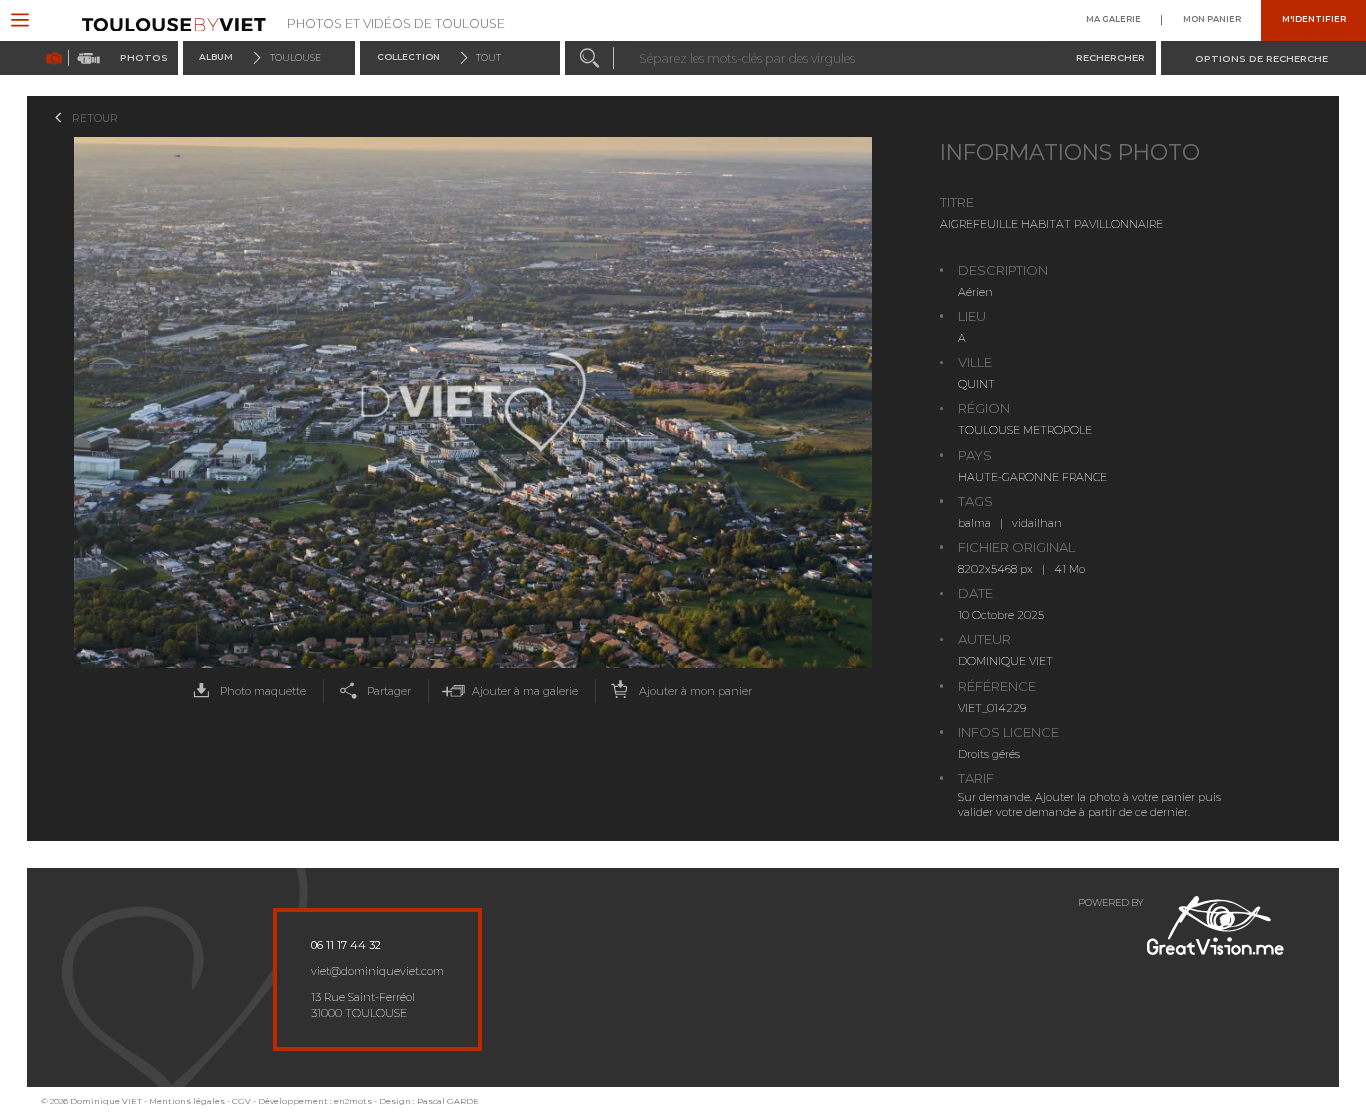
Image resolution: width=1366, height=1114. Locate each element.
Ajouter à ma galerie (525, 691)
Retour (95, 118)
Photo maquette (263, 691)
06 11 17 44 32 (346, 945)
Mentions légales (187, 1101)
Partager (389, 691)
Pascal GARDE (448, 1101)
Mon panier (1212, 20)
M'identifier (1314, 20)
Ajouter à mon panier (695, 691)
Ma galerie (1113, 20)
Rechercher (1110, 57)
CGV (241, 1101)
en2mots (353, 1101)
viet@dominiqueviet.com (377, 971)
